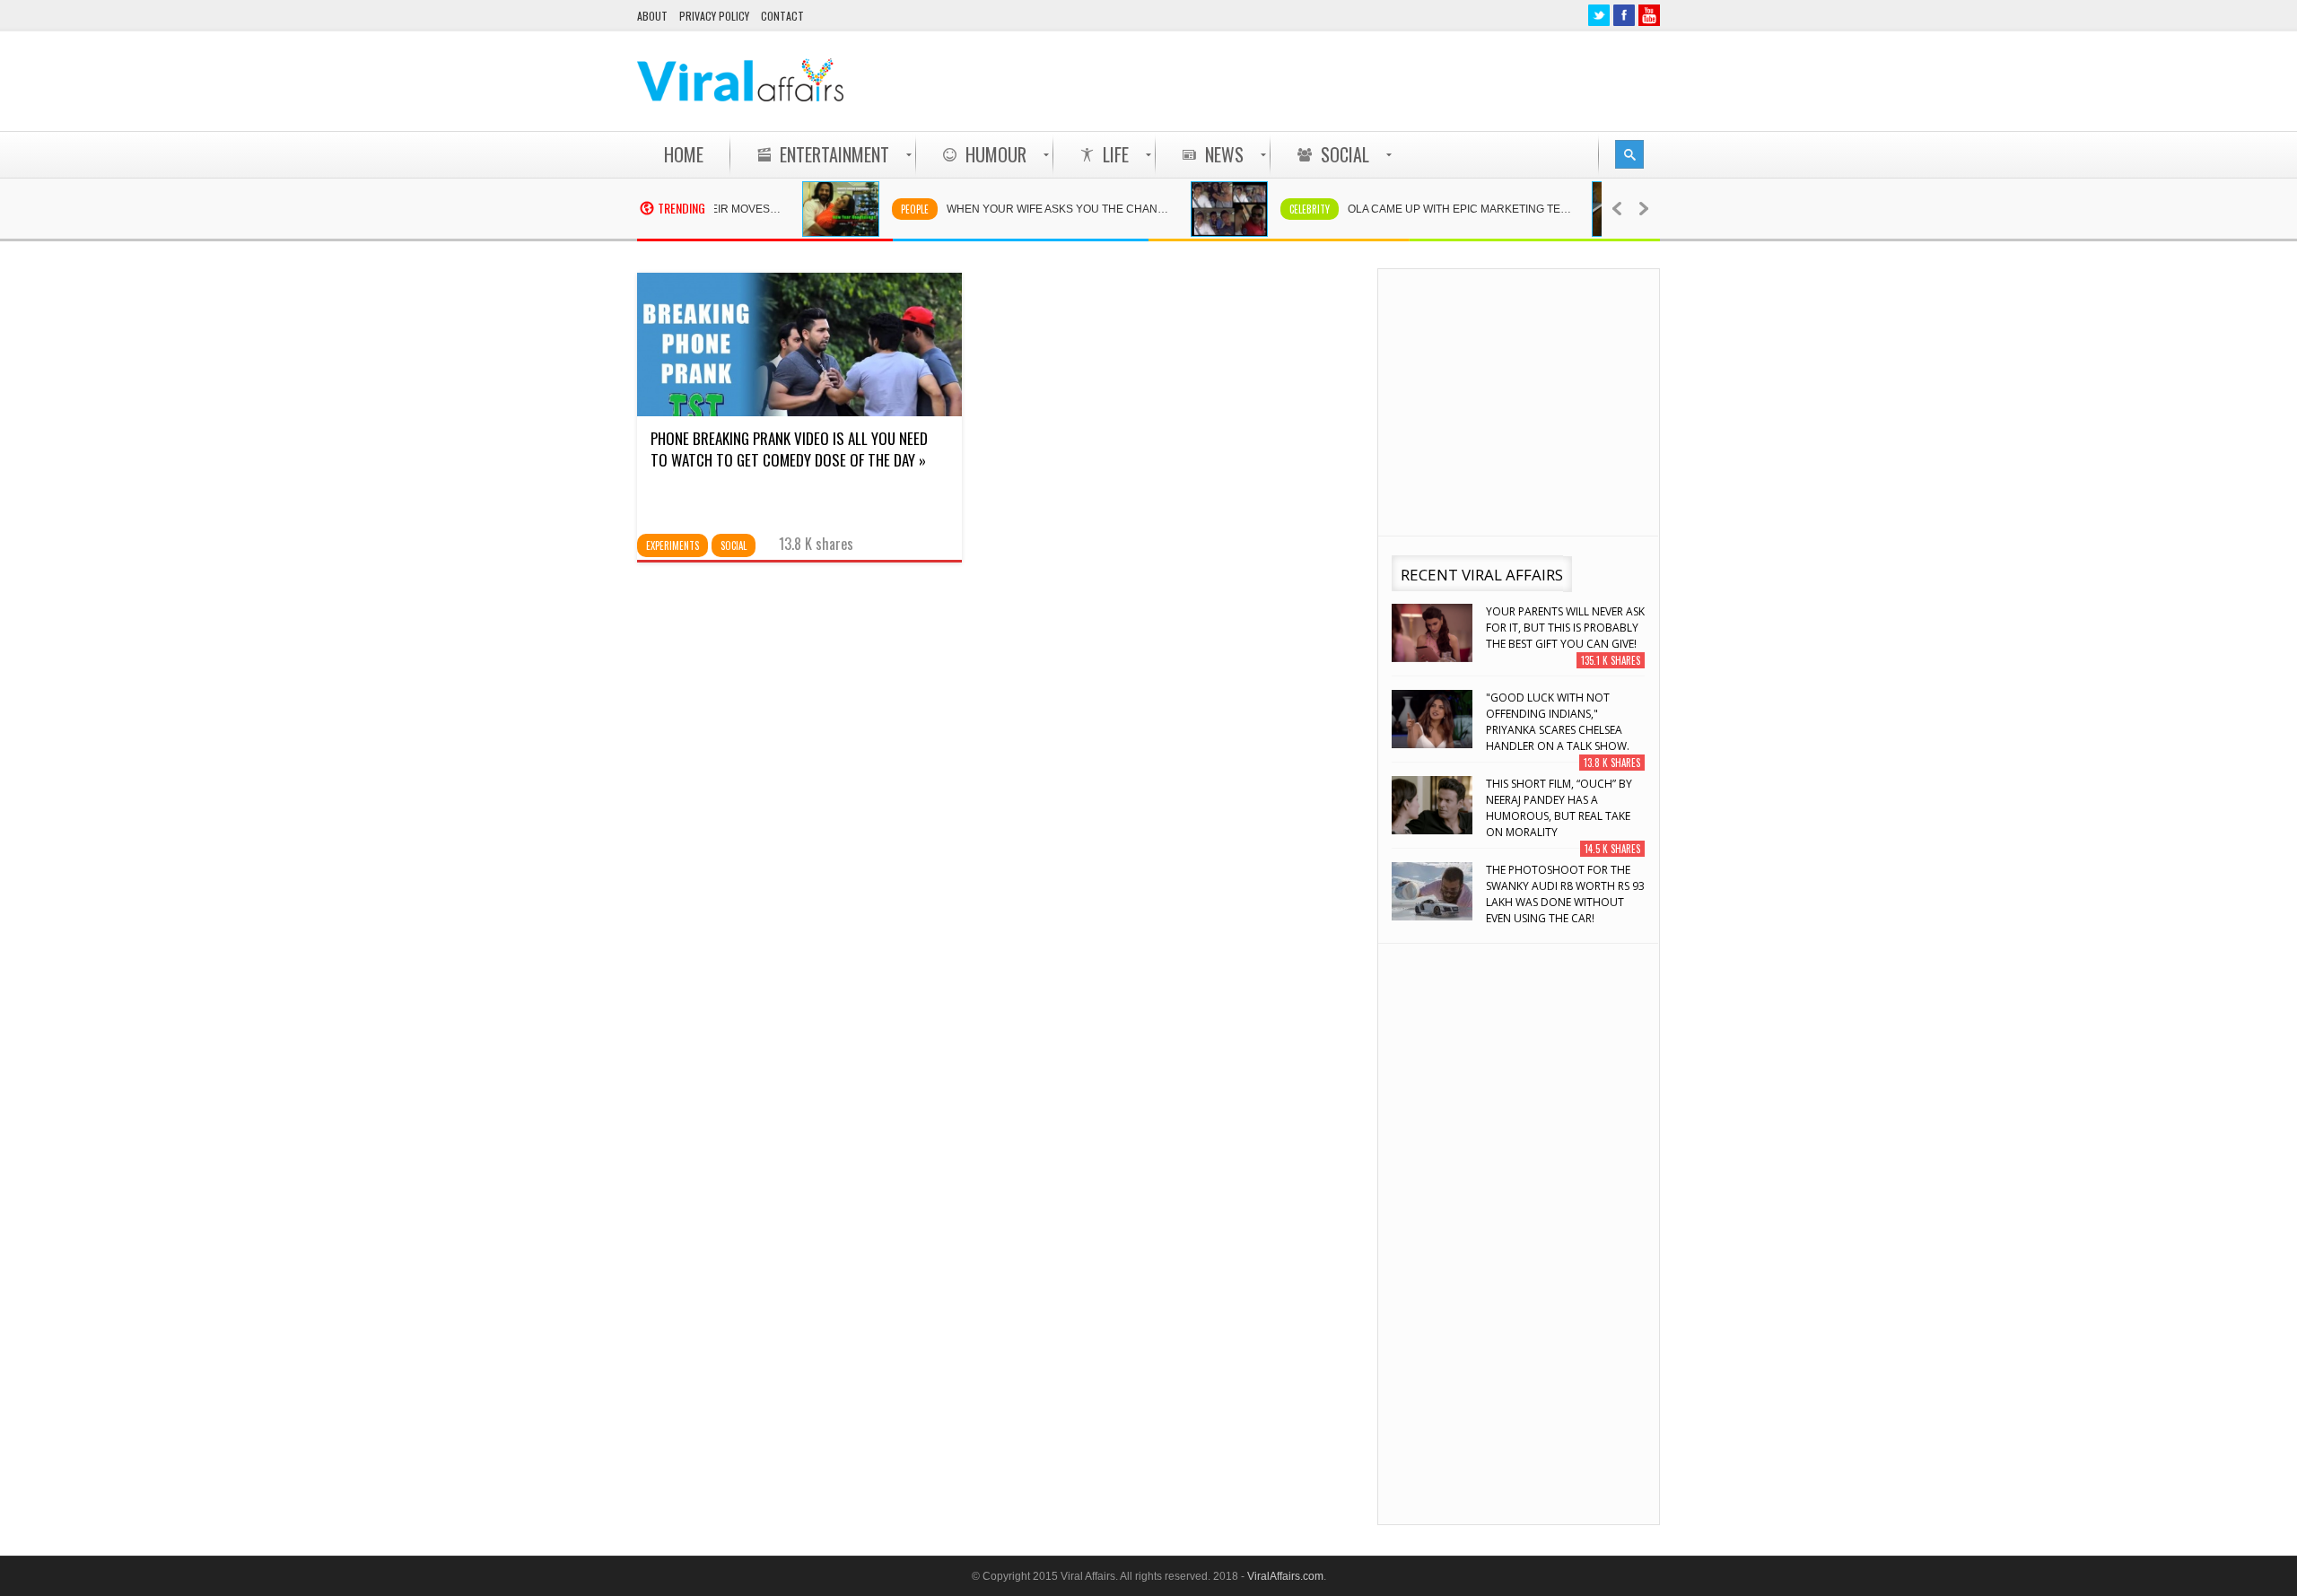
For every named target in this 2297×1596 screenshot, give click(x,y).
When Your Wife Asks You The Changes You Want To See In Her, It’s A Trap (1036, 209)
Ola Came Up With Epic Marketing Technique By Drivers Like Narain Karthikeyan (1437, 209)
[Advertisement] (1333, 81)
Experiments (673, 545)
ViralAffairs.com (1285, 1576)
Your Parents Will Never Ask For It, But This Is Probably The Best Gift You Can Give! (1565, 628)
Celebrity (1278, 209)
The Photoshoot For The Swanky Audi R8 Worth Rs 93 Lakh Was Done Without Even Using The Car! (1565, 894)
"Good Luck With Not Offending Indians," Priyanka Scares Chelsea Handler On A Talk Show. (1558, 722)
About (652, 16)
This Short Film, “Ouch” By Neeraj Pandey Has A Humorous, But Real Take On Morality (1559, 808)
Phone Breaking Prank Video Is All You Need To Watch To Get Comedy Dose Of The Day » (789, 449)
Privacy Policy (714, 16)
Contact (782, 16)
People (883, 209)
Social (734, 545)
